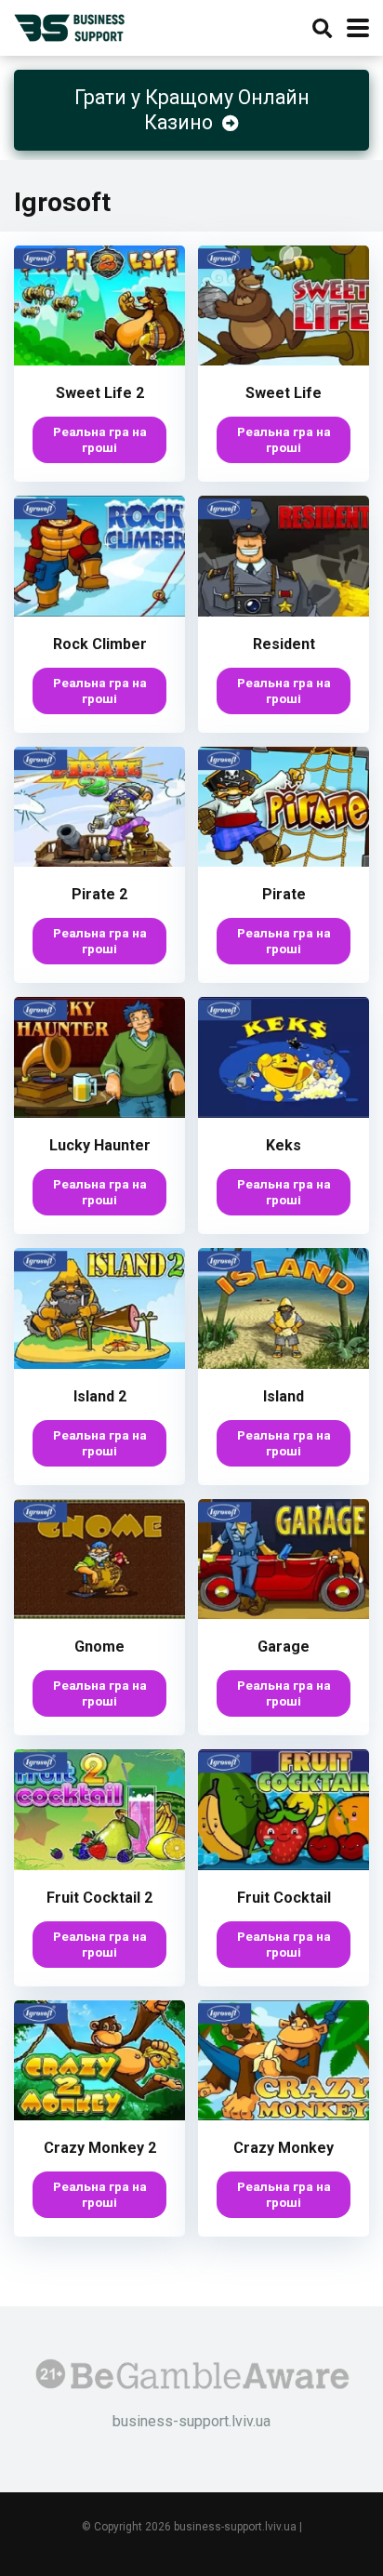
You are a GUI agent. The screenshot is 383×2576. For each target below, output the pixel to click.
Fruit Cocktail (284, 1898)
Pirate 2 (99, 894)
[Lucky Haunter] (99, 1113)
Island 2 (100, 1396)
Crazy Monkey (284, 2148)
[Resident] (284, 611)
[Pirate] (284, 862)
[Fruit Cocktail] (284, 1865)
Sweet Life (284, 393)
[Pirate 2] (99, 862)
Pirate (284, 894)
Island (284, 1396)
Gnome (99, 1647)
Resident (284, 644)
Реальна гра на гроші (100, 439)
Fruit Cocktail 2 (99, 1898)
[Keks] (284, 1113)
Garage (284, 1647)
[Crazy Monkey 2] (99, 2115)
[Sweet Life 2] (99, 360)
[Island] (284, 1364)
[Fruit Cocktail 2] (99, 1865)
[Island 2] (99, 1364)
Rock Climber (100, 644)
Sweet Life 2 (100, 393)
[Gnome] (99, 1614)
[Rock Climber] (99, 611)
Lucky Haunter (100, 1145)
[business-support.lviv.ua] (70, 26)
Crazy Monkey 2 (100, 2148)
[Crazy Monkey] (284, 2115)
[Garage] (284, 1614)
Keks (284, 1145)
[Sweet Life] (284, 360)
